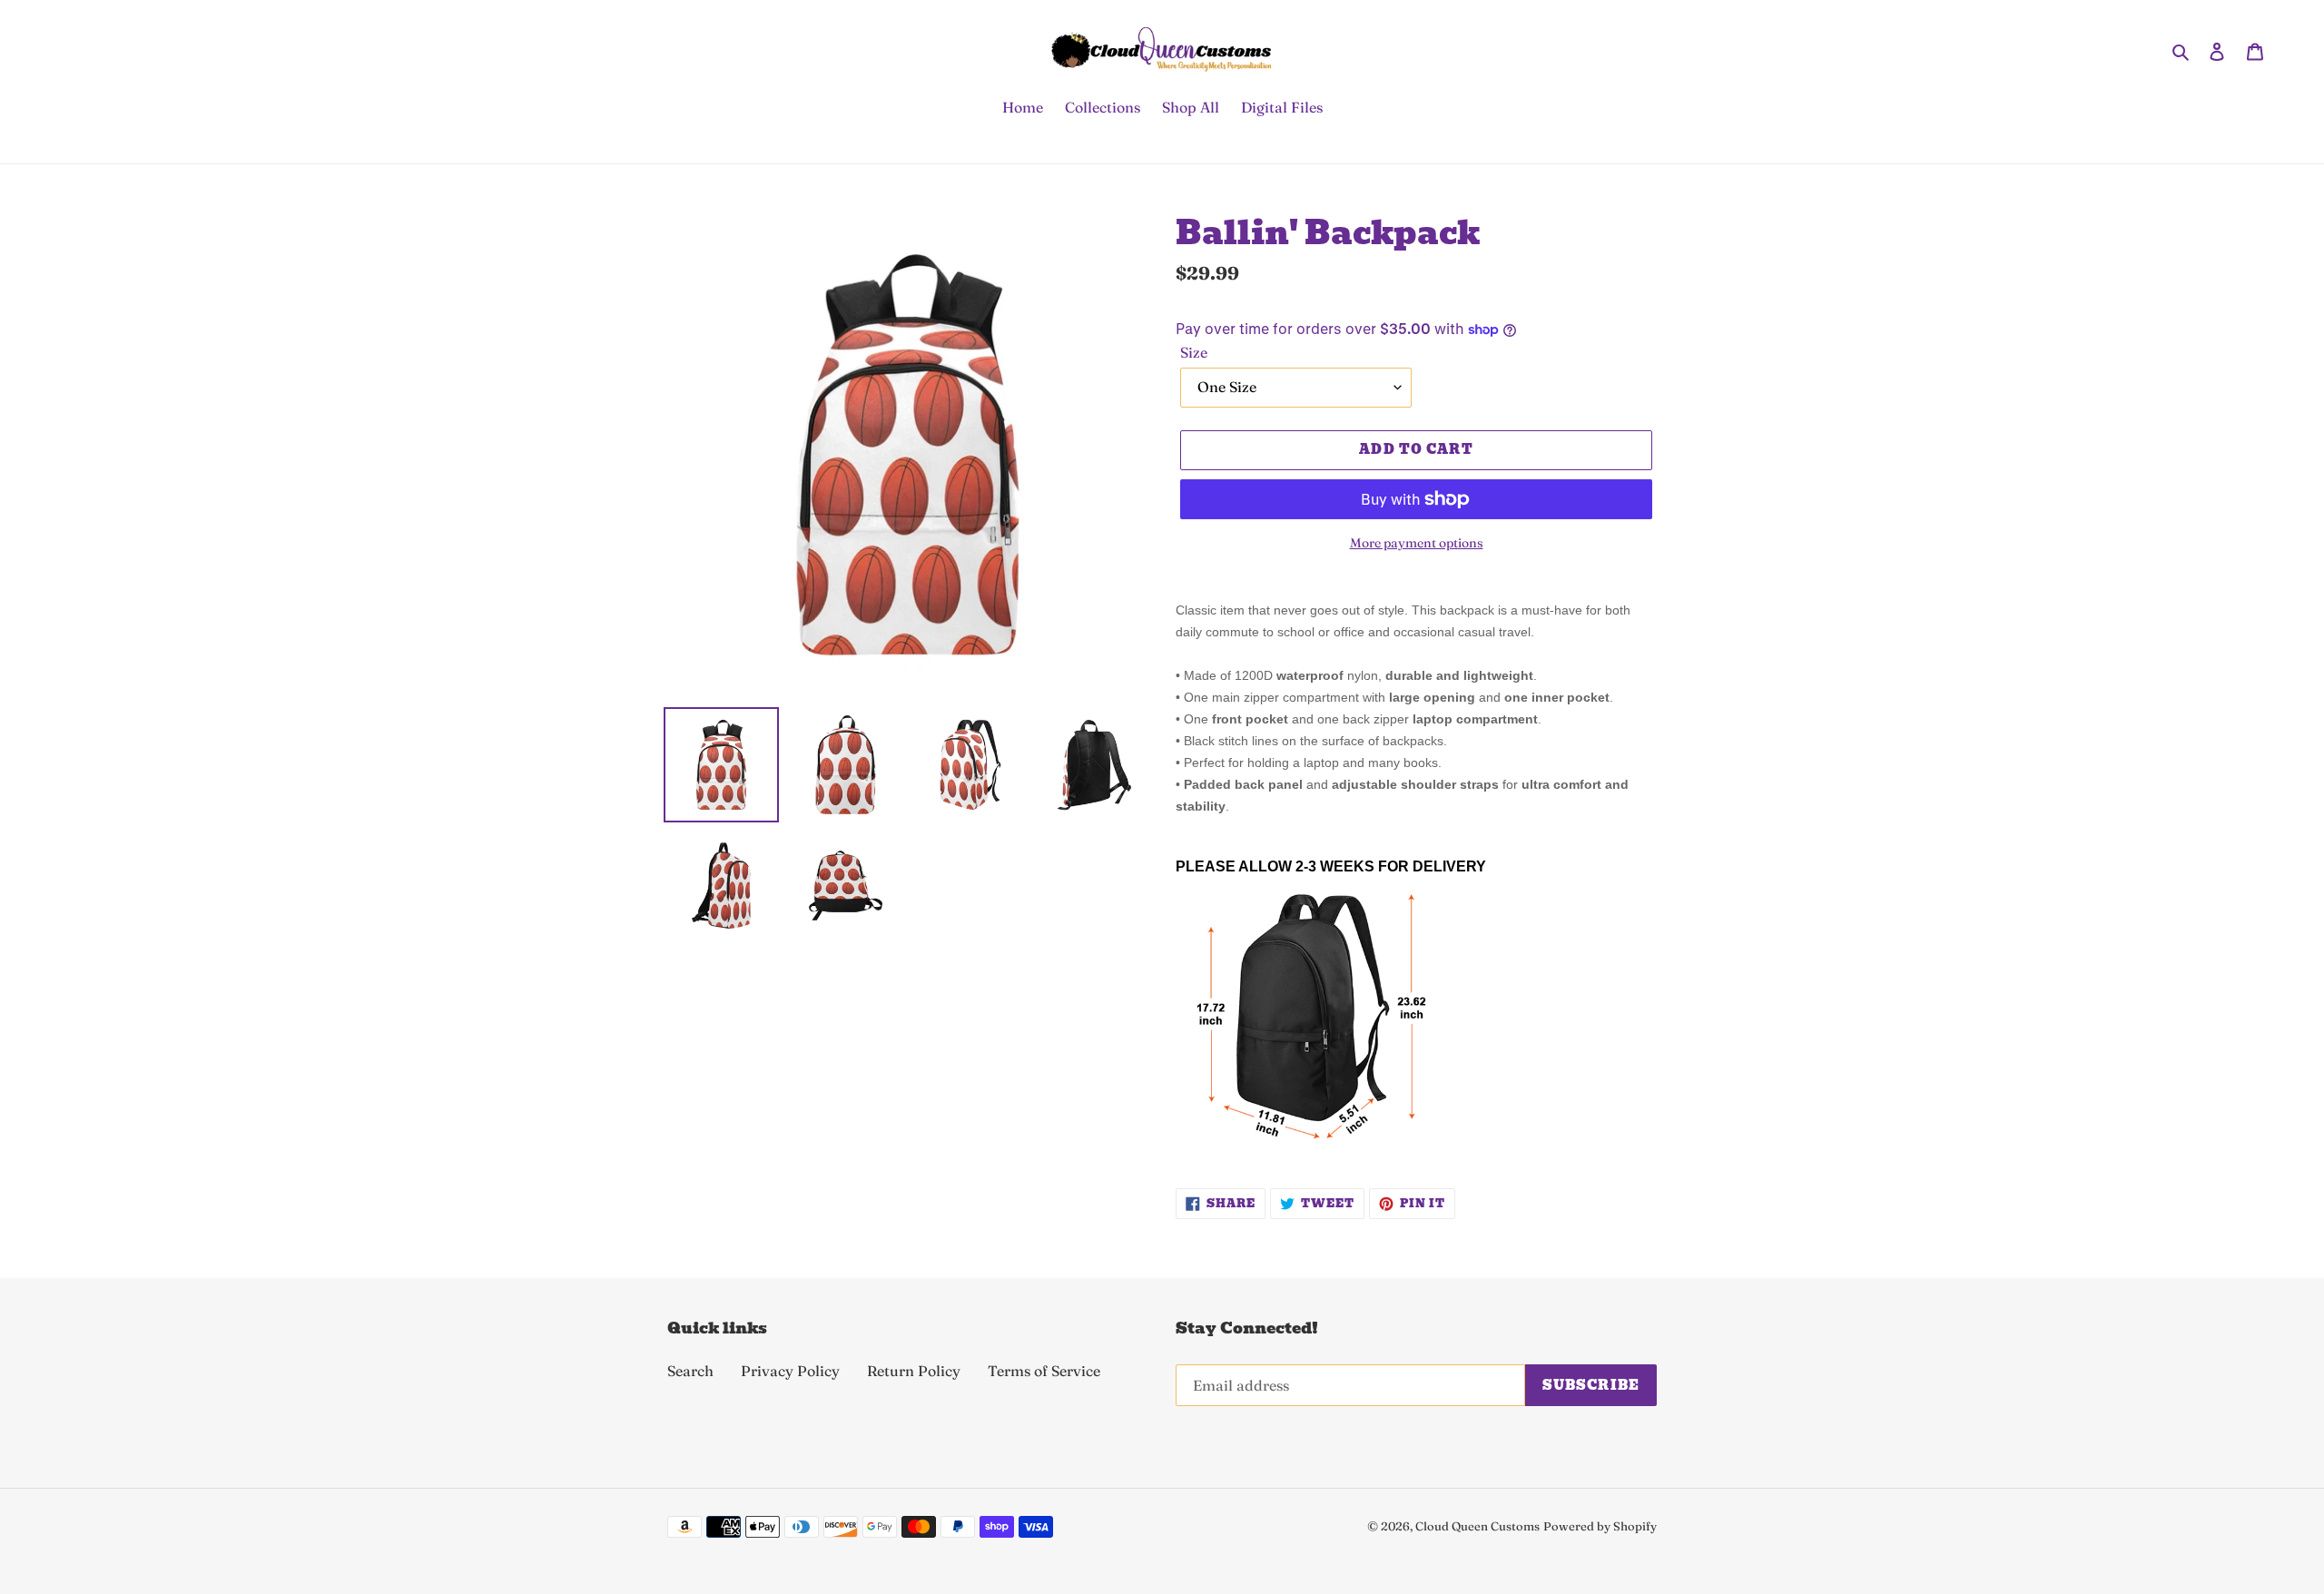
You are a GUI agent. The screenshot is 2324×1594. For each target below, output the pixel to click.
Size (1194, 352)
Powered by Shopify (1600, 1526)
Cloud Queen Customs (1477, 1526)
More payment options (1417, 543)
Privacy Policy (790, 1371)
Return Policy (914, 1371)
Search (690, 1371)
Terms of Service (1044, 1371)
